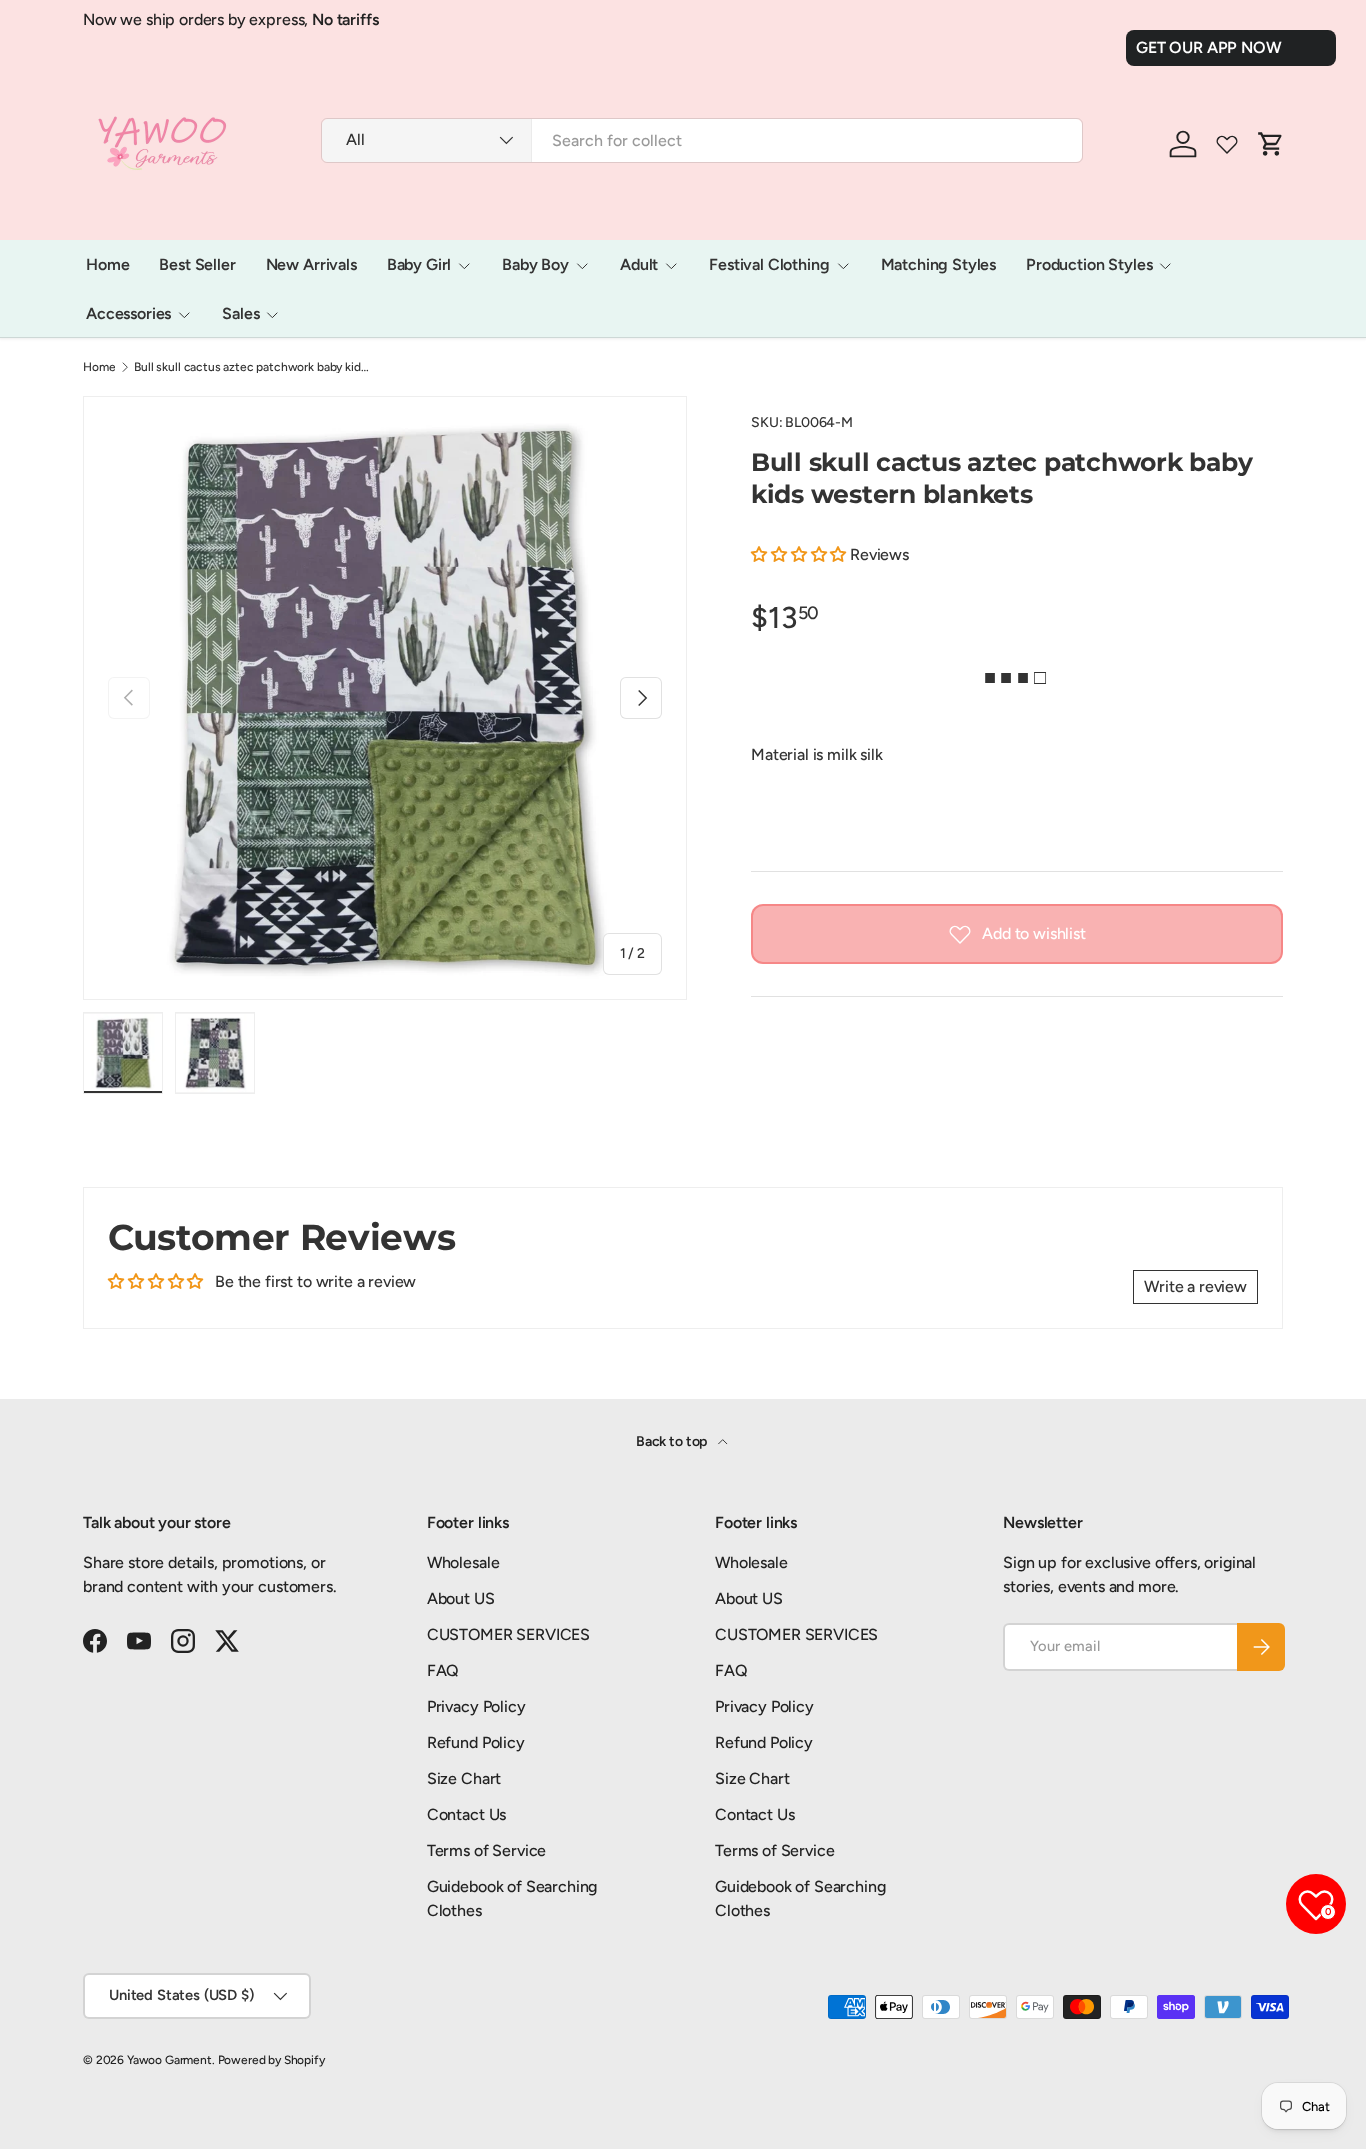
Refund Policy (476, 1742)
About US (461, 1598)
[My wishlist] (1227, 144)
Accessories (128, 313)
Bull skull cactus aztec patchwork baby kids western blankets (254, 367)
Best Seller (197, 264)
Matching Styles (939, 264)
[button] (800, 554)
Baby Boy (535, 264)
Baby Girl (419, 264)
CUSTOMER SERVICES (508, 1634)
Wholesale (463, 1562)
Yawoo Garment (169, 2060)
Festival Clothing (769, 264)
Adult (639, 264)
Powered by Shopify (271, 2060)
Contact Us (466, 1814)
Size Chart (464, 1778)
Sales (240, 313)
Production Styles (1089, 264)
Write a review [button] (1195, 1286)
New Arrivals (311, 264)
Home (107, 264)
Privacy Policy (476, 1706)
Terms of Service (486, 1850)
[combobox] (702, 140)
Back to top (673, 1441)
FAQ (443, 1670)
